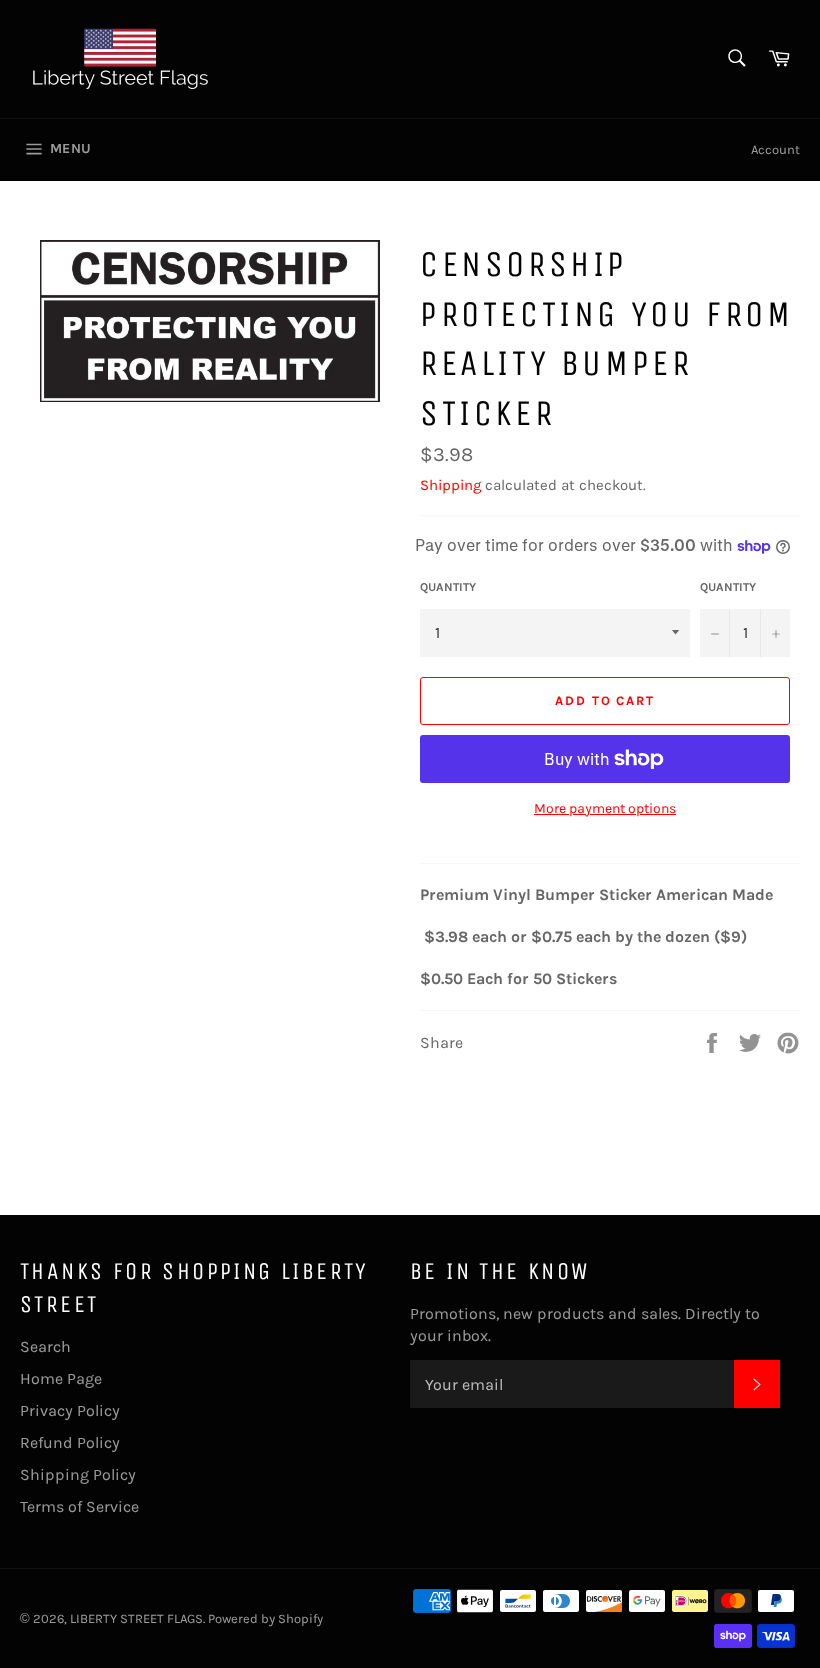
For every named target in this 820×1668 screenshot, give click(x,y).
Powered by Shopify (265, 1618)
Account (775, 149)
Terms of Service (79, 1506)
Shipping (450, 485)
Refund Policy (70, 1442)
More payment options (605, 808)
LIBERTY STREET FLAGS (136, 1618)
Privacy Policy (70, 1410)
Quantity (448, 587)
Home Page (61, 1378)
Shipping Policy (78, 1474)
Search (45, 1346)
